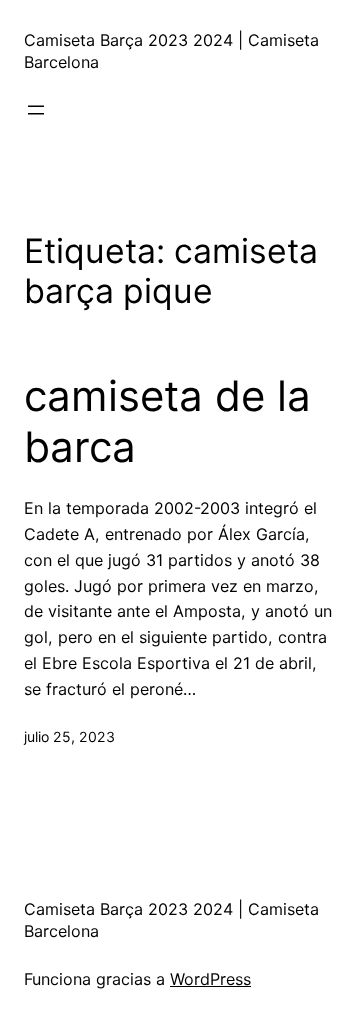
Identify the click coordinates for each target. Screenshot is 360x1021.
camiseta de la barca (167, 421)
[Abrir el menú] (36, 110)
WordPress (210, 979)
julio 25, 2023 (69, 736)
